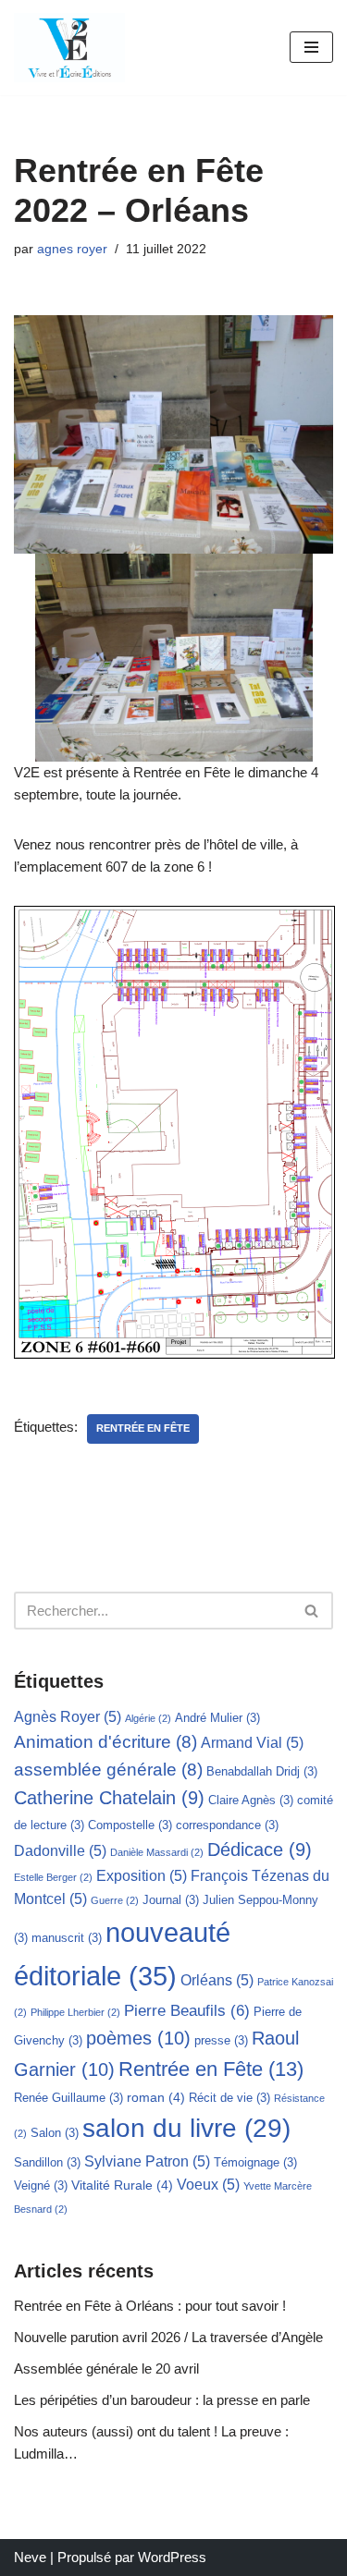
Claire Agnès (251, 1800)
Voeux (208, 2185)
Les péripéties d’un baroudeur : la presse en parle (162, 2400)
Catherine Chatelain (109, 1798)
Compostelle (130, 1825)
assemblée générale (108, 1770)
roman (156, 2097)
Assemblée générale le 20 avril (106, 2368)
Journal (171, 1900)
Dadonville (60, 1851)
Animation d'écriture (105, 1742)
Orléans (217, 1980)
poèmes (138, 2038)
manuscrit (67, 1938)
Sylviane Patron (147, 2161)
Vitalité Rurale (122, 2185)
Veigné (41, 2185)
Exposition (142, 1876)
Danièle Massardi (157, 1852)
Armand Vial (252, 1743)
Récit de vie (229, 2098)
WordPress (172, 2557)
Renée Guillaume (68, 2098)
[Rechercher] (312, 1611)
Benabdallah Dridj (262, 1771)
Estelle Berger (53, 1877)
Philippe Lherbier (75, 2012)
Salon (55, 2133)
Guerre (115, 1900)
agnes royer (72, 249)
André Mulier (217, 1718)
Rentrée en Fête (143, 1428)
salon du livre (186, 2128)
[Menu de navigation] (311, 47)
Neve (30, 2557)
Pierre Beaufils (187, 2011)
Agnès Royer (68, 1717)
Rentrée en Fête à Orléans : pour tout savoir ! (150, 2306)
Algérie (148, 1718)
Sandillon (47, 2162)
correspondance (227, 1825)
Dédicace (260, 1850)
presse (221, 2040)
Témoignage (255, 2162)
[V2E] (69, 48)
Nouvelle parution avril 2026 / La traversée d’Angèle (168, 2337)
